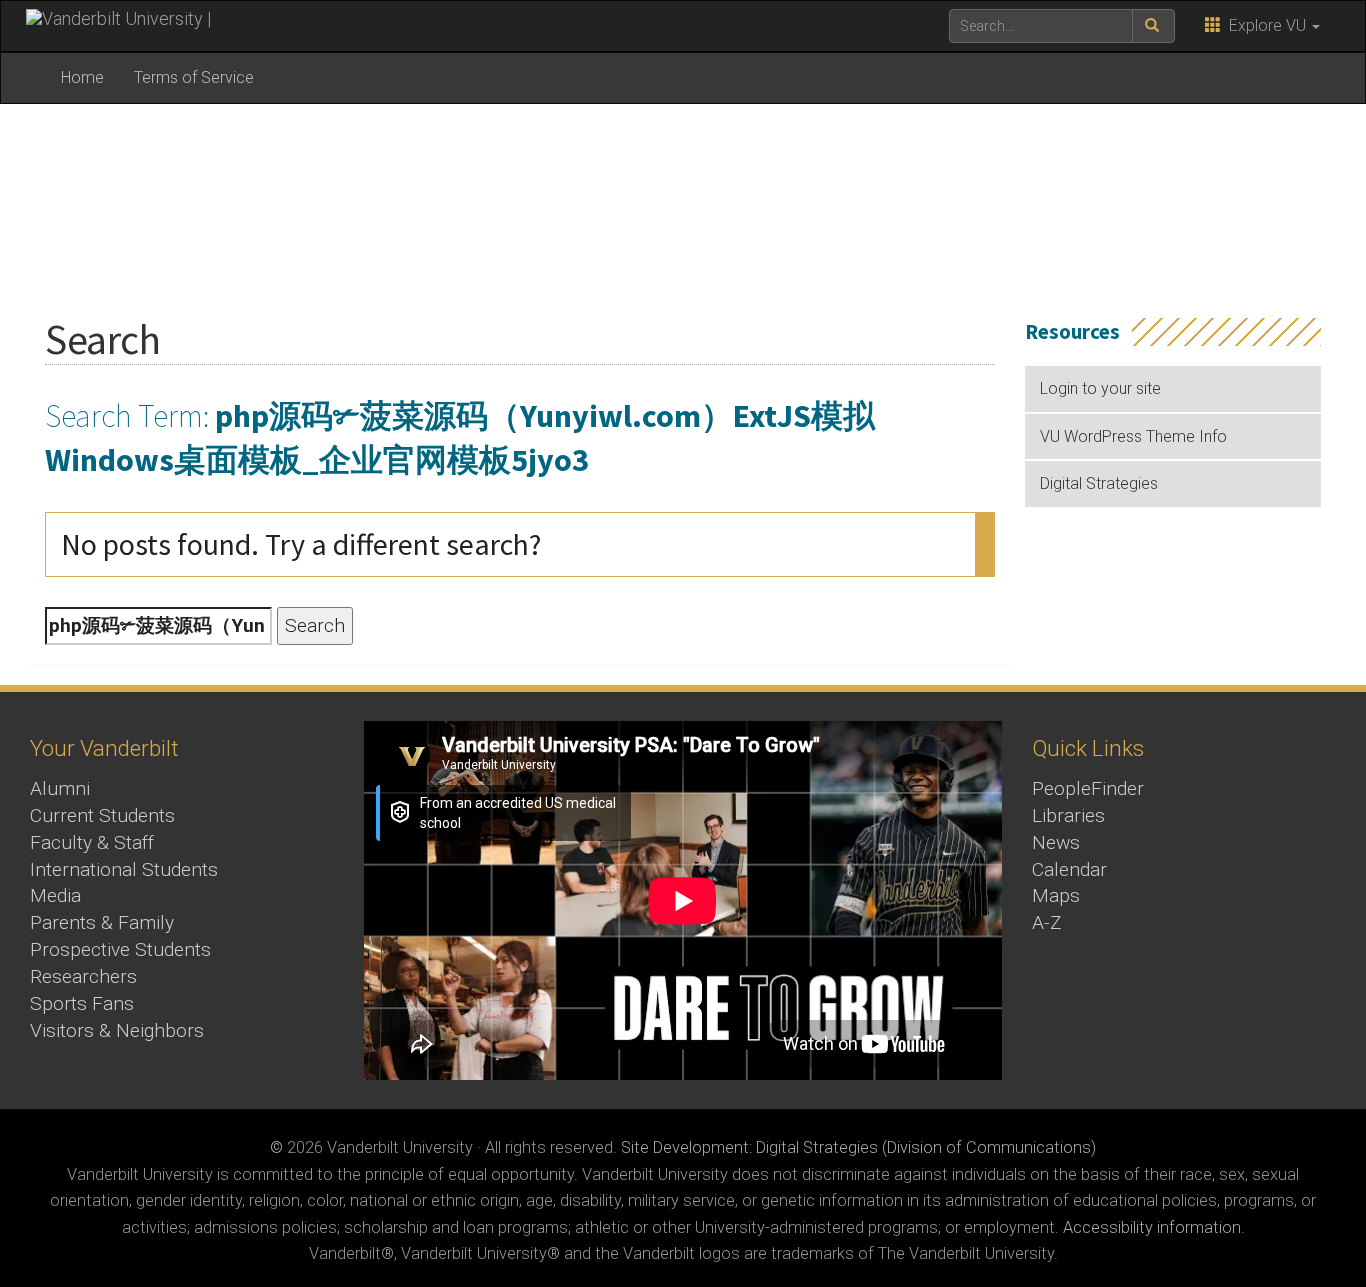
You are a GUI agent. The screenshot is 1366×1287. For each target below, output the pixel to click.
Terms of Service (194, 77)
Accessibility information (1152, 1227)
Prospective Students (120, 949)
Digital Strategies (1099, 483)
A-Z (1047, 922)
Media (55, 895)
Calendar (1069, 869)
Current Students (102, 815)
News (1056, 842)
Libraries (1068, 815)
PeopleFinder (1088, 788)
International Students (124, 869)
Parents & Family (102, 922)
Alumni (60, 788)
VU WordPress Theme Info (1133, 436)
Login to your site (1100, 388)
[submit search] (1153, 26)
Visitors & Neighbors (117, 1030)
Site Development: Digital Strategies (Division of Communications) (858, 1147)
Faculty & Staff (92, 842)
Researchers (83, 976)
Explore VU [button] (1265, 25)
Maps (1056, 895)
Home (82, 77)
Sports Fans (82, 1003)
